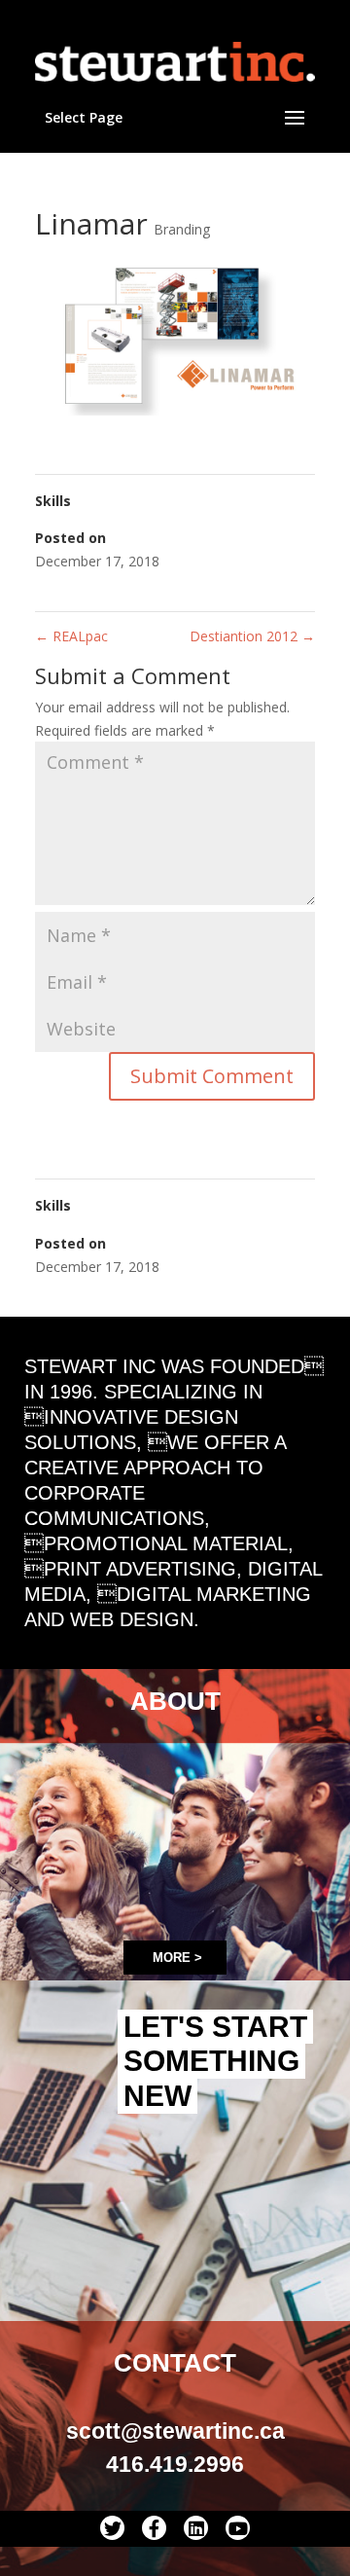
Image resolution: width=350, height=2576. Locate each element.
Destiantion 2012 (252, 636)
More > (177, 1958)
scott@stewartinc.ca (175, 2431)
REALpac (71, 636)
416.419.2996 (175, 2464)
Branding (182, 229)
